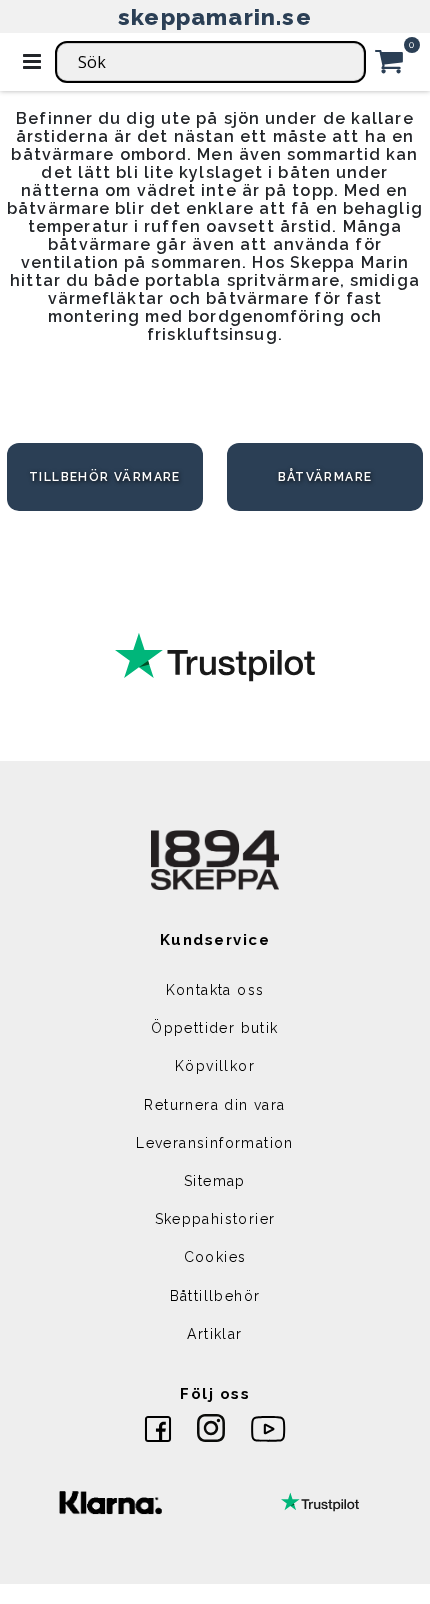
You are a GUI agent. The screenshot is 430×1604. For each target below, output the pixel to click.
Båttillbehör (215, 1296)
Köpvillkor (215, 1066)
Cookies (215, 1257)
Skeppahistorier (215, 1219)
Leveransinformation (215, 1143)
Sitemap (215, 1181)
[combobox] (210, 62)
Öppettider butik (214, 1028)
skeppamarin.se (215, 16)
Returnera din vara (214, 1105)
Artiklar (214, 1334)
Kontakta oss (215, 990)
